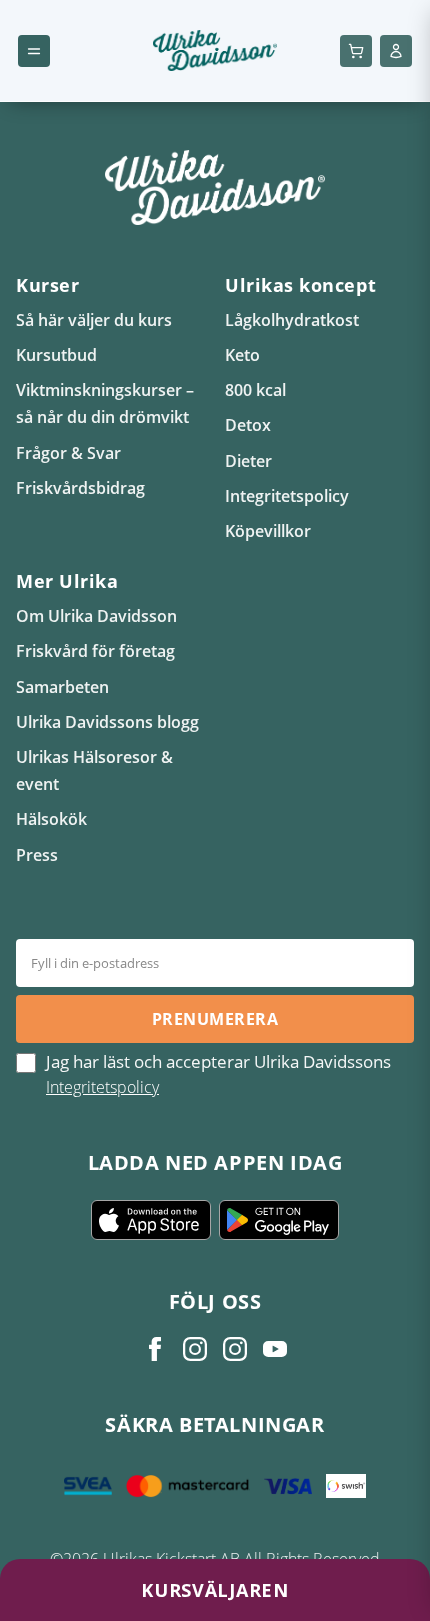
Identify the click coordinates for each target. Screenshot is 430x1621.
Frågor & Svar (68, 453)
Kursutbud (56, 355)
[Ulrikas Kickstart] (235, 1349)
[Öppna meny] (34, 51)
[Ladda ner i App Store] (151, 1220)
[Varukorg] (356, 51)
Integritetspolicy (287, 496)
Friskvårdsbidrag (80, 488)
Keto (242, 355)
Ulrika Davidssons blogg (107, 722)
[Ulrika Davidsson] (155, 1349)
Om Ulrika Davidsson (96, 616)
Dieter (248, 461)
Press (37, 855)
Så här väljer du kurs (94, 320)
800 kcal (255, 390)
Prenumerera (215, 1019)
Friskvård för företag (95, 651)
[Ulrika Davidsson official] (195, 1349)
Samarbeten (62, 687)
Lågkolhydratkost (292, 320)
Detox (248, 425)
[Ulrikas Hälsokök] (275, 1349)
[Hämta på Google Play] (279, 1220)
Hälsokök (51, 819)
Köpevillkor (268, 531)
